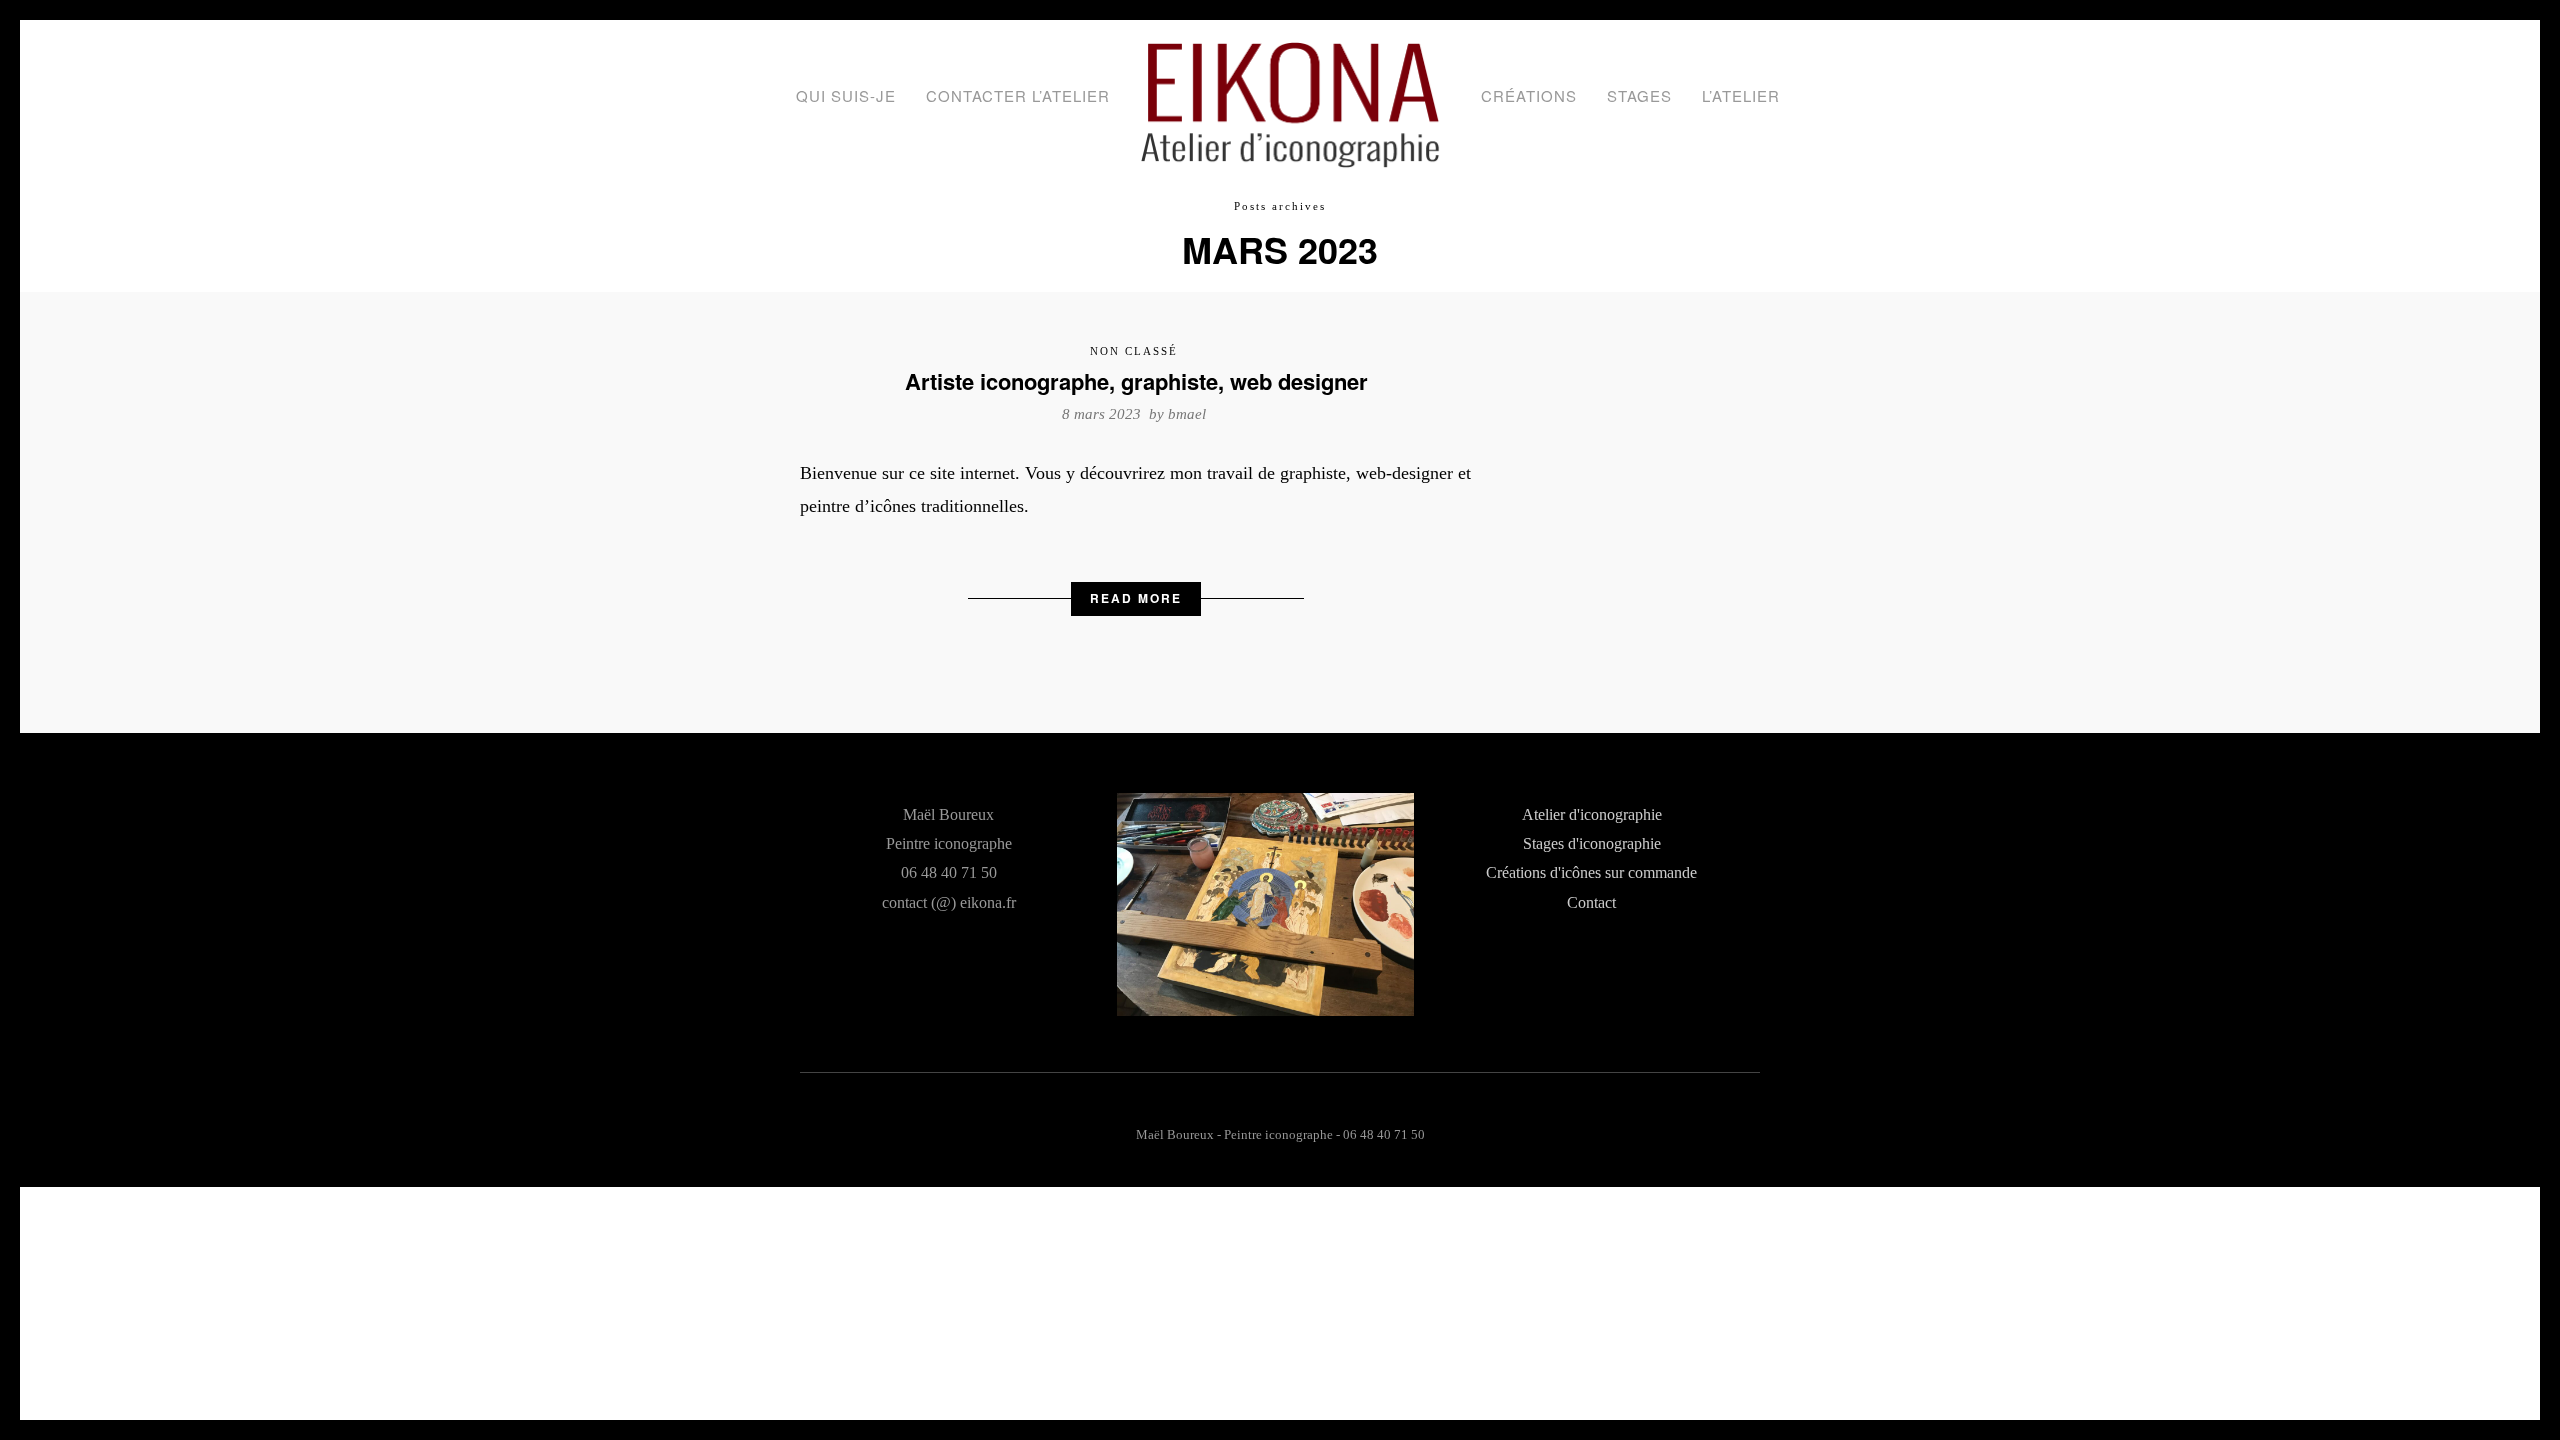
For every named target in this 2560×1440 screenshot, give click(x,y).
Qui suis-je (846, 95)
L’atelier (1741, 95)
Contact (1591, 903)
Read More (1136, 598)
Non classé (1134, 351)
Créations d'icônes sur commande (1591, 873)
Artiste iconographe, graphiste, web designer (1136, 381)
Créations (1529, 95)
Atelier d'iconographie (1592, 815)
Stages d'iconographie (1592, 844)
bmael (1187, 414)
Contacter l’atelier (1018, 95)
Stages (1639, 95)
